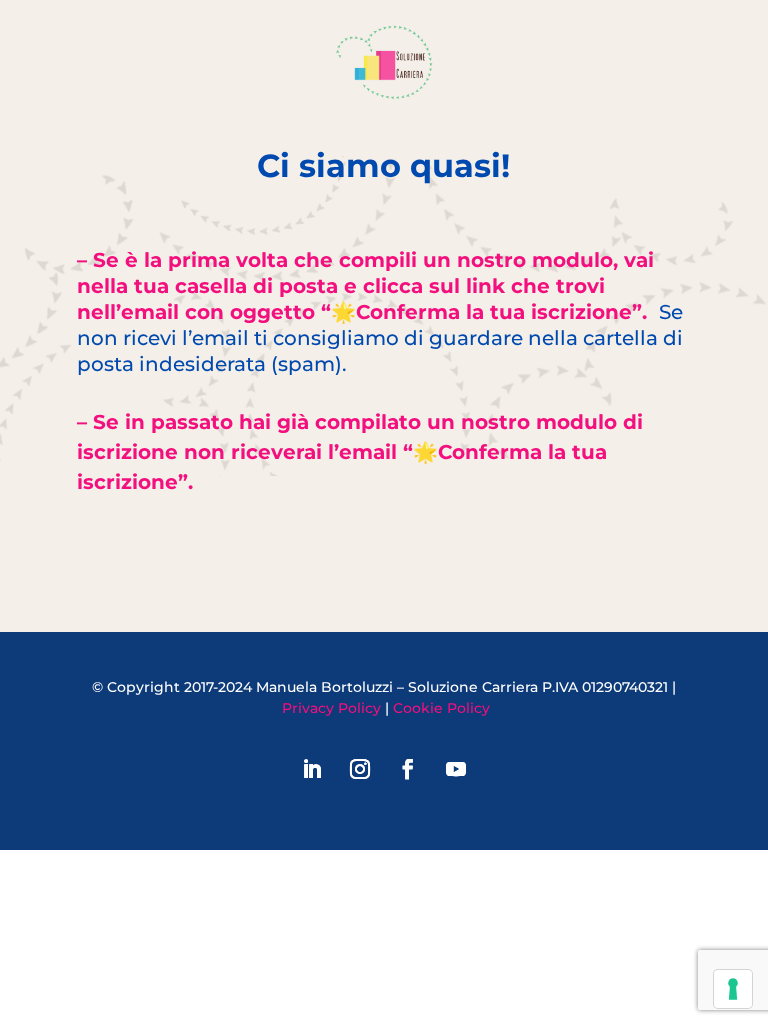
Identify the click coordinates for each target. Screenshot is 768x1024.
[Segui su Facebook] (408, 769)
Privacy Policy (331, 708)
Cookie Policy (441, 708)
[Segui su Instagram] (360, 769)
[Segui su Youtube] (456, 769)
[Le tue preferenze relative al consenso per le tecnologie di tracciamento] (733, 989)
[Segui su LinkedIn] (312, 769)
